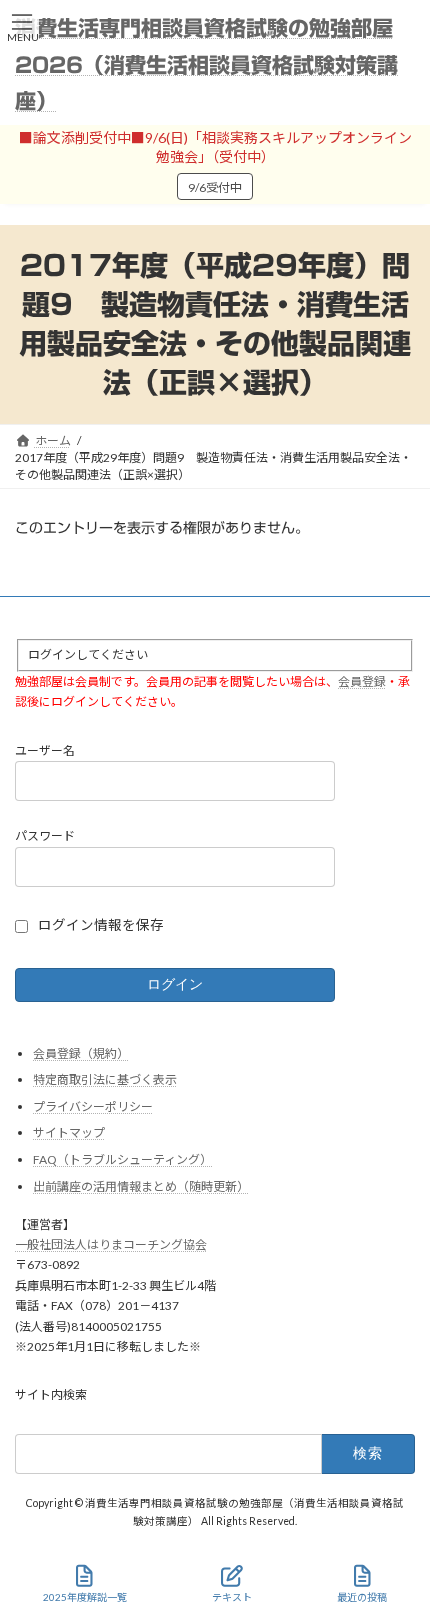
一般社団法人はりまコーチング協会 (111, 1244)
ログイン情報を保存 (101, 925)
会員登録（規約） (81, 1053)
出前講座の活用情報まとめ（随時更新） (141, 1186)
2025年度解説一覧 (85, 1597)
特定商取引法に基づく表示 (105, 1080)
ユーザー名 (45, 750)
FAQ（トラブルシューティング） (122, 1159)
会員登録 (362, 681)
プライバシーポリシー (93, 1106)
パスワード (45, 836)
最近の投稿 (362, 1597)
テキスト (232, 1597)
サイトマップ (69, 1133)
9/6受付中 (215, 187)
